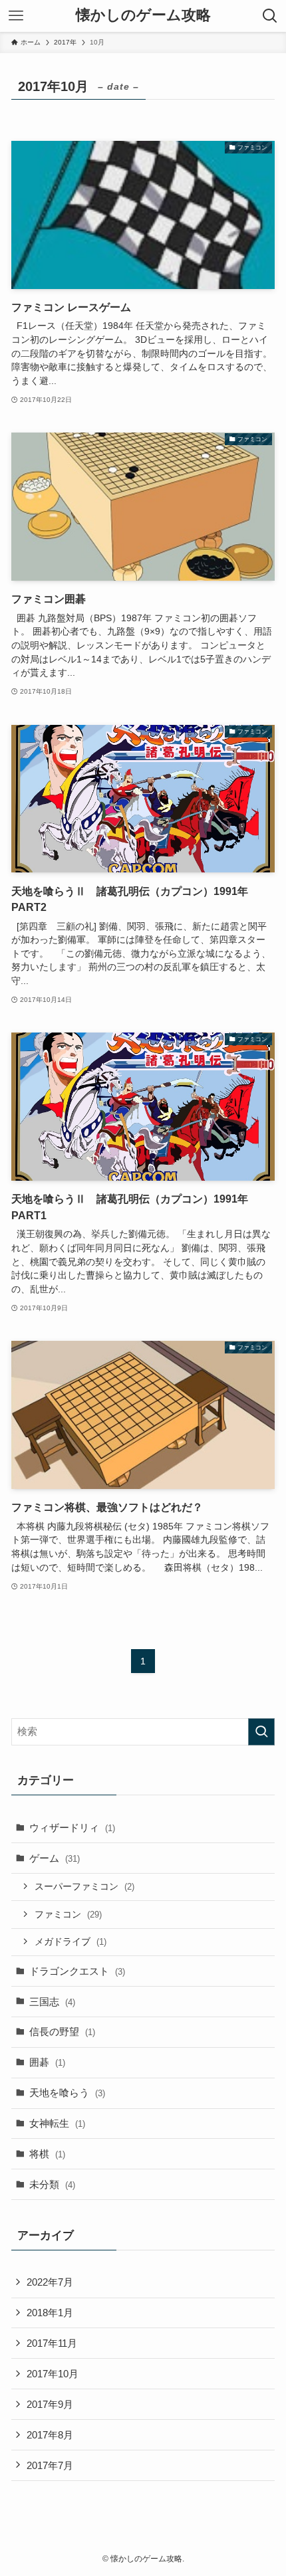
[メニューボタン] (16, 16)
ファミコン (68, 1914)
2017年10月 (53, 2374)
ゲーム (55, 1858)
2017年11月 (52, 2343)
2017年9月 (50, 2404)
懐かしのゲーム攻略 (143, 16)
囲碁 (47, 2062)
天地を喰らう (67, 2093)
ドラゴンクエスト (77, 1971)
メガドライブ (71, 1941)
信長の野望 (62, 2031)
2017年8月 (50, 2435)
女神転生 (57, 2123)
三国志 (52, 2002)
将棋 (47, 2154)
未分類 (52, 2184)
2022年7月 (50, 2282)
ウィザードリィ (72, 1828)
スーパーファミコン (84, 1886)
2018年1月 (50, 2313)
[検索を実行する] (261, 1732)
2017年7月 (50, 2465)
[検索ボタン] (270, 16)
